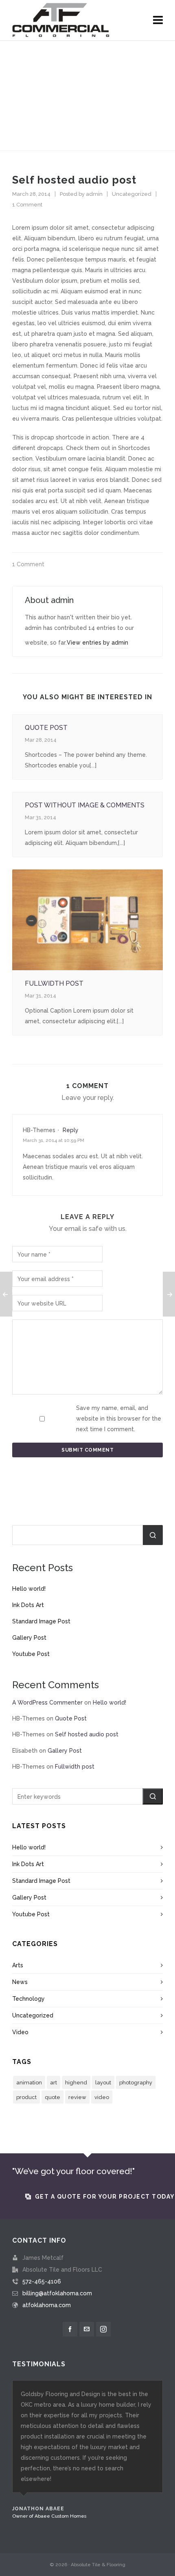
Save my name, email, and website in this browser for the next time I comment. (119, 1419)
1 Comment (27, 205)
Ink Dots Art (28, 1605)
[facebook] (70, 2329)
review (77, 2097)
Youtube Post (31, 1654)
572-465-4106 (42, 2281)
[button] (153, 1796)
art (54, 2083)
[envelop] (87, 2329)
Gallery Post (29, 1638)
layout (103, 2083)
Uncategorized (132, 194)
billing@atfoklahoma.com (57, 2293)
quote (52, 2097)
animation (29, 2083)
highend (76, 2083)
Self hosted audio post (87, 1734)
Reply (71, 1130)
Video (20, 2032)
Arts (18, 1965)
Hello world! (29, 1589)
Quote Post (46, 728)
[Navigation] (158, 20)
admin (94, 194)
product (26, 2097)
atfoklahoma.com (47, 2305)
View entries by (97, 643)
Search (153, 1535)
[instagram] (103, 2329)
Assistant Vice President (39, 2527)
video (102, 2097)
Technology (28, 1999)
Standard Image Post (41, 1621)
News (20, 1982)
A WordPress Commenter (47, 1703)
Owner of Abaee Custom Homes (49, 2516)
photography (136, 2083)
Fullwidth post (54, 983)
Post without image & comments (85, 805)
